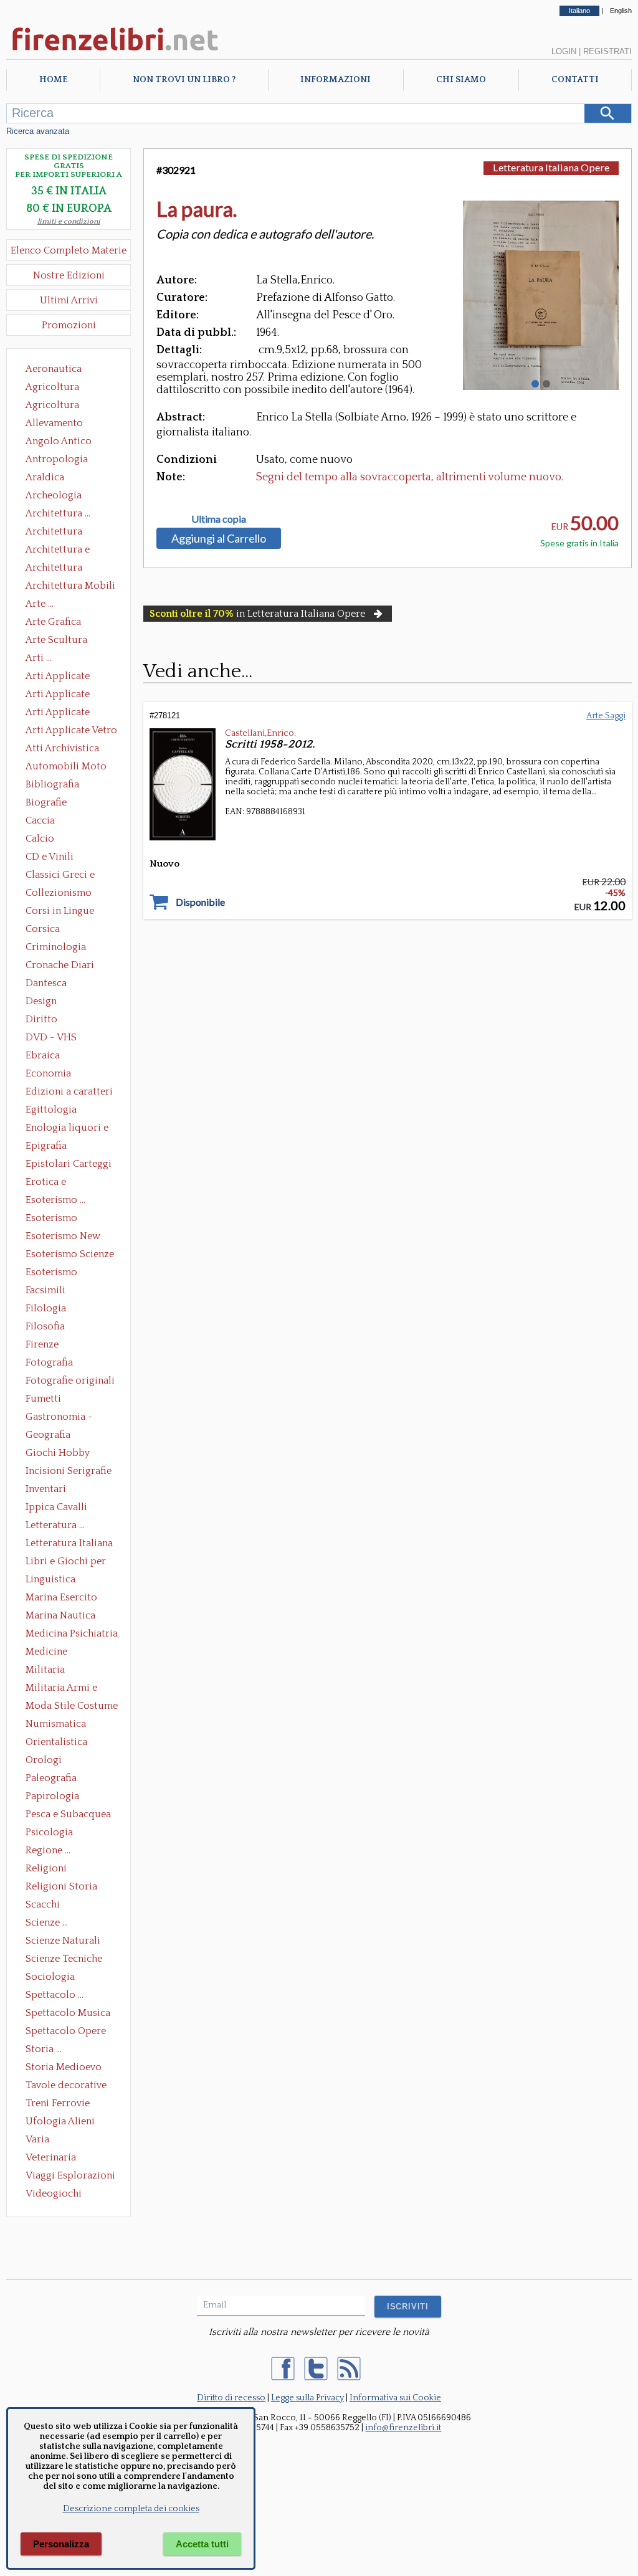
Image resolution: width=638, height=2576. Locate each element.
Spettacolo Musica (68, 2013)
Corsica (43, 929)
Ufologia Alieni (60, 2121)
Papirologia (52, 1796)
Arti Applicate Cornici (58, 695)
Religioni (46, 1868)
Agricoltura (52, 387)
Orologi (44, 1760)
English (621, 11)
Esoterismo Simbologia (52, 1273)
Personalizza (61, 2544)
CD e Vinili (50, 857)
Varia (37, 2139)
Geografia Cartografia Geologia (51, 1436)
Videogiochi (54, 2193)
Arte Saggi (606, 716)
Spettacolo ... (55, 1995)
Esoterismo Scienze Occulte (70, 1255)
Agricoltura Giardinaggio (56, 406)
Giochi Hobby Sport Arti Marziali (69, 1454)
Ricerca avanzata (38, 131)
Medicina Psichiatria (72, 1633)
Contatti (575, 80)
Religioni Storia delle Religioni (61, 1888)
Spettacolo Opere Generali (66, 2032)
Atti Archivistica (62, 748)
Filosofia (45, 1326)
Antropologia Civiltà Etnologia (64, 460)
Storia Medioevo (64, 2067)
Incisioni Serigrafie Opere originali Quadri (69, 1472)
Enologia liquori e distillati (67, 1129)
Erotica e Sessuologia (53, 1183)
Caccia (40, 820)
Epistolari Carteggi (69, 1164)
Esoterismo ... (55, 1200)
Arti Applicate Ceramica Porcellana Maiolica (70, 677)
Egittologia (51, 1110)
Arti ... (39, 658)
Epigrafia (46, 1146)
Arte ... (40, 604)
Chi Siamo (461, 80)
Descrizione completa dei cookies (131, 2509)
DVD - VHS (51, 1037)
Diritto (41, 1019)
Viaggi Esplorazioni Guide (70, 2177)
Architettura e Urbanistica (58, 551)
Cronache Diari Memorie (60, 966)
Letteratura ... (55, 1525)
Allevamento (54, 423)
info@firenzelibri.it (403, 2428)
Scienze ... (47, 1922)
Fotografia (49, 1362)
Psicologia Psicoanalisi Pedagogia (52, 1833)
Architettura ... (58, 513)
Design (41, 1001)
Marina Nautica (60, 1615)
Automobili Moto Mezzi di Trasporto (69, 768)
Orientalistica (56, 1742)
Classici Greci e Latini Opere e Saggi (71, 876)
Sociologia (50, 1977)
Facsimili (45, 1290)
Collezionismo (59, 893)
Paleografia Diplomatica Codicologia (54, 1779)
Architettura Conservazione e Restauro (63, 533)
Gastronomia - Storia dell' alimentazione (59, 1418)
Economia (48, 1073)
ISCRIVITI (408, 2307)
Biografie (46, 802)
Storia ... (44, 2049)
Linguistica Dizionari (50, 1580)
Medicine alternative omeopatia (50, 1653)
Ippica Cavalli (56, 1507)
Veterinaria (51, 2157)
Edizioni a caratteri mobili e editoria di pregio (70, 1093)
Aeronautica (54, 369)
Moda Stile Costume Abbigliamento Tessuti (72, 1707)
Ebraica (43, 1055)
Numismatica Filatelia (56, 1725)
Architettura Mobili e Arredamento (70, 587)
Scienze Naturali (63, 1941)
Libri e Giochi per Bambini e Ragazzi (67, 1562)
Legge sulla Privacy (307, 2398)
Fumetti (43, 1399)
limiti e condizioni (69, 221)
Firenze (42, 1344)
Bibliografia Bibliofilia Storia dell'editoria (63, 786)
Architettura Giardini (54, 569)
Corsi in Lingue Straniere (60, 912)
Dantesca (46, 983)
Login (564, 51)
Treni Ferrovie (58, 2103)
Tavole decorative (66, 2085)
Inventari (46, 1489)
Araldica (45, 477)
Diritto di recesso (231, 2398)
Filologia (46, 1308)
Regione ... (48, 1850)
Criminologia (56, 947)
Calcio (40, 839)
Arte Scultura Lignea (56, 641)
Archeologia (54, 495)
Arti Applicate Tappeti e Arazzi (62, 713)
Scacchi (43, 1904)
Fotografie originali (70, 1381)
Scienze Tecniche (64, 1959)
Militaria (45, 1670)
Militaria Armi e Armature (61, 1689)
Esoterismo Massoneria (51, 1219)
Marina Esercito (61, 1597)
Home (53, 80)
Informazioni (336, 80)
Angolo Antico (59, 441)
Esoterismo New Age (63, 1237)
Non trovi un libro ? (184, 80)
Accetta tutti (202, 2544)
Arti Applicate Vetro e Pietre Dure (71, 731)
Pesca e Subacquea (68, 1814)
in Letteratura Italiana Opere (257, 614)
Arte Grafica (53, 622)
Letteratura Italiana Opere (69, 1544)
